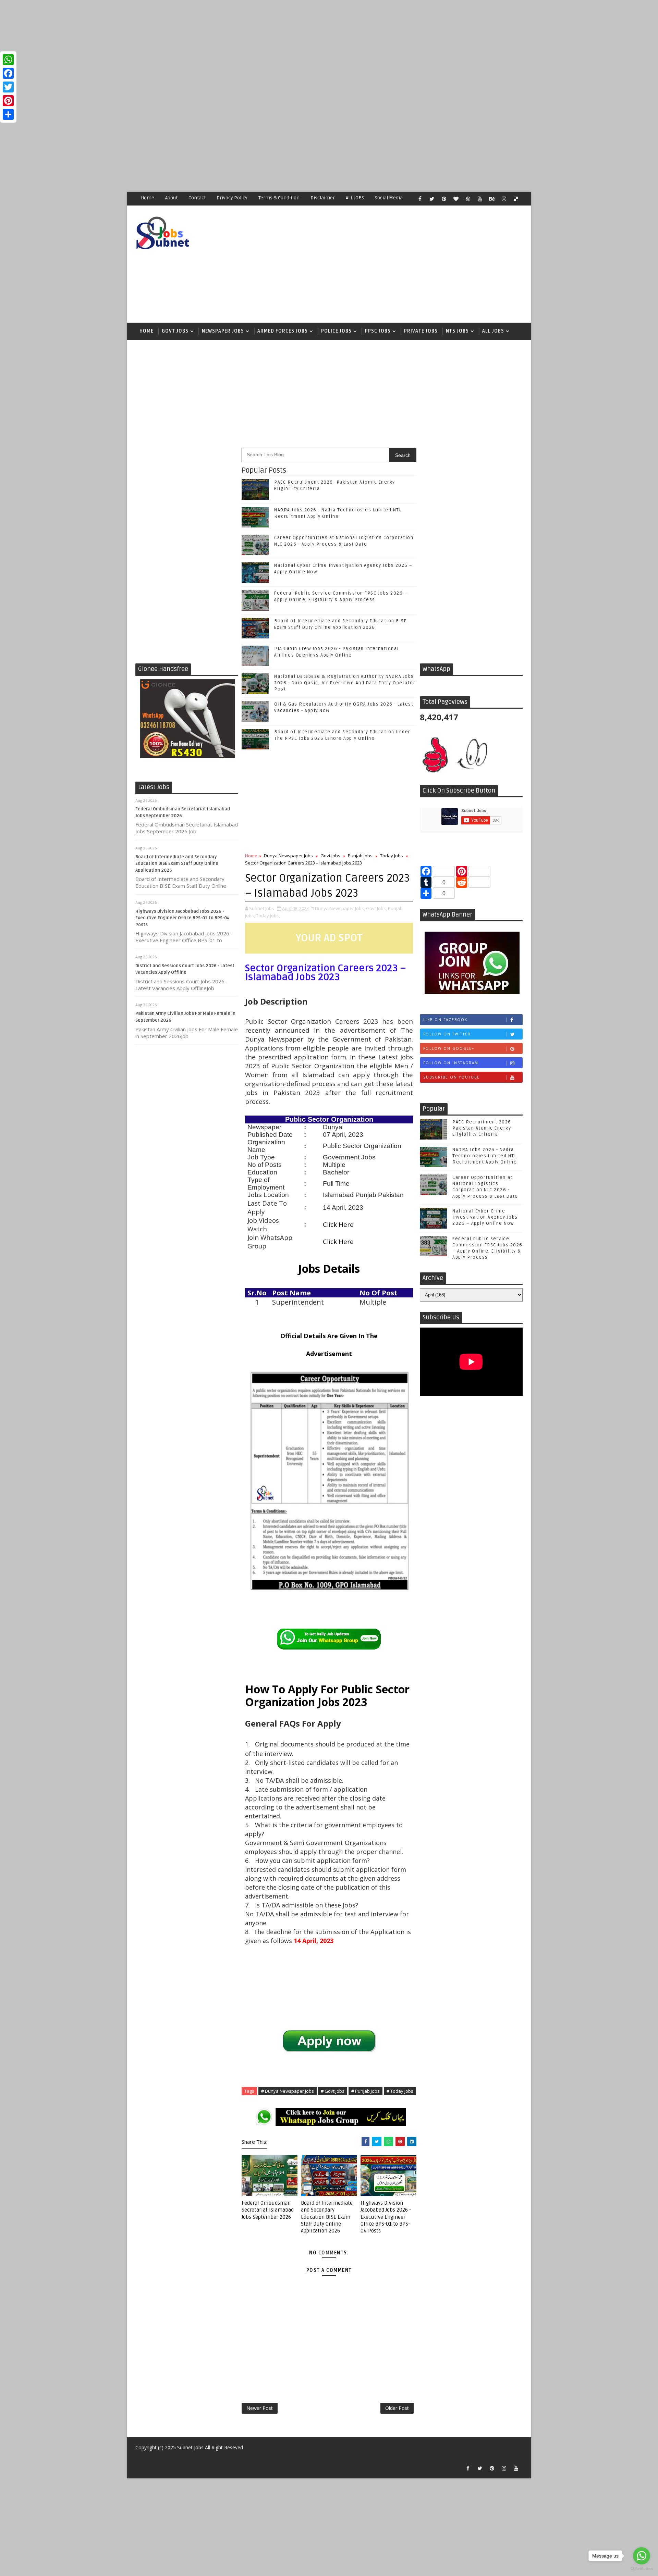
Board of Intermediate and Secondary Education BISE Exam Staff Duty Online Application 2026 (177, 864)
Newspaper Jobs (223, 331)
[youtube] (480, 199)
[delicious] (516, 199)
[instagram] (504, 199)
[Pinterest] (8, 101)
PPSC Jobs (378, 331)
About (171, 198)
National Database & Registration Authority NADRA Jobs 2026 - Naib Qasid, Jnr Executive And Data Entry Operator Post (345, 683)
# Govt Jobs (333, 2091)
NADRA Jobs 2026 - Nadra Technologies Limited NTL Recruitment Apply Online (485, 1156)
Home (148, 198)
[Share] (8, 114)
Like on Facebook (445, 1020)
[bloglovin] (456, 199)
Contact (197, 198)
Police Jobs (336, 331)
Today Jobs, (268, 916)
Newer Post (260, 2408)
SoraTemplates (139, 2458)
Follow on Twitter (447, 1034)
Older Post (397, 2408)
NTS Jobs (457, 331)
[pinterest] (444, 199)
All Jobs (493, 331)
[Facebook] (8, 73)
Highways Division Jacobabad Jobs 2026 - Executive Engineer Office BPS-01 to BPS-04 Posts (182, 918)
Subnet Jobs (190, 2447)
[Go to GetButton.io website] (642, 2569)
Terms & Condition (279, 198)
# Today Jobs (400, 2091)
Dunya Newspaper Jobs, (340, 908)
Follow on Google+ (449, 1048)
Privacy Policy (232, 198)
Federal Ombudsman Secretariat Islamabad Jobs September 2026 (268, 2210)
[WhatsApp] (8, 60)
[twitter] (432, 199)
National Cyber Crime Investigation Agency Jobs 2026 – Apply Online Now (485, 1217)
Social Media (389, 198)
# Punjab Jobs (365, 2091)
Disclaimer (323, 198)
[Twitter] (8, 87)
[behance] (492, 199)
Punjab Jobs (360, 856)
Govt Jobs (175, 331)
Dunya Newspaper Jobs (288, 856)
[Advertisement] (206, 48)
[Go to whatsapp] (642, 2556)
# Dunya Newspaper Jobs (288, 2091)
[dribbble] (468, 199)
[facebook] (420, 199)
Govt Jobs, (376, 908)
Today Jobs (392, 856)
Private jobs (421, 331)
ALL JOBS (355, 198)
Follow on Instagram (451, 1063)
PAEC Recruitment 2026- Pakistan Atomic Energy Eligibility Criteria (483, 1128)
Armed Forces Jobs (283, 331)
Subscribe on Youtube (452, 1077)
